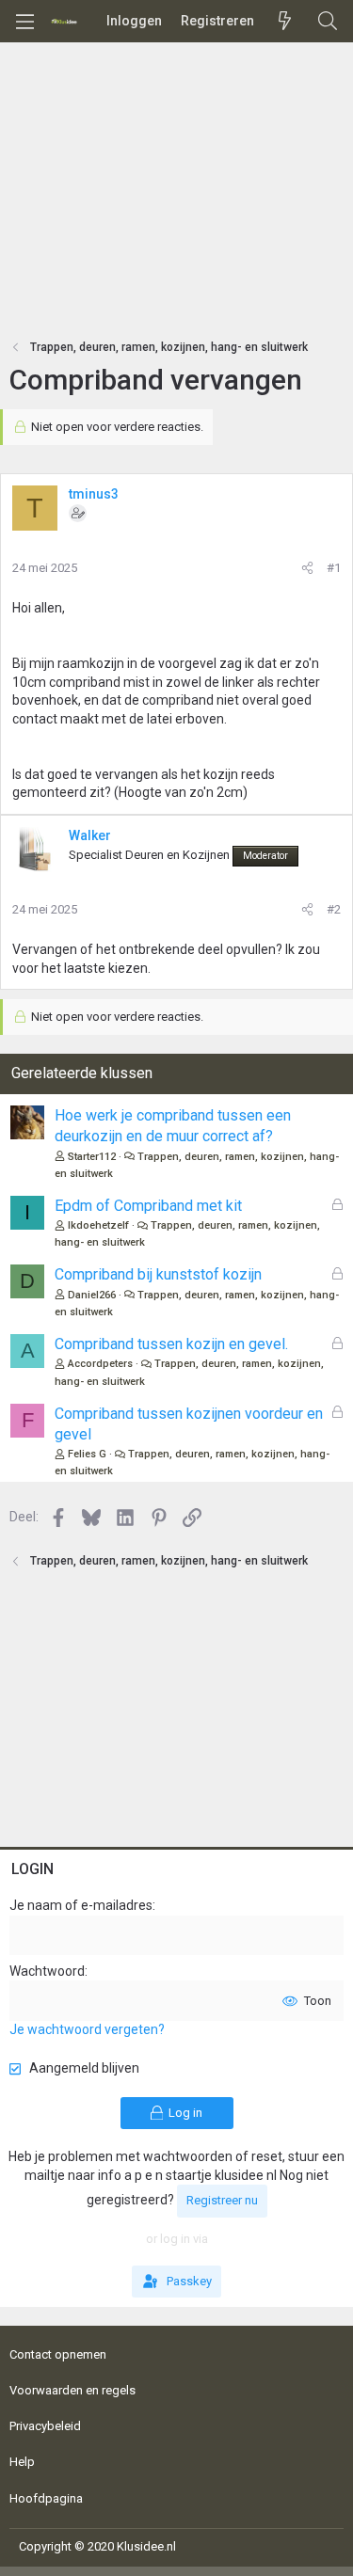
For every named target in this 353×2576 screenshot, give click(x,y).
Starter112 (92, 1157)
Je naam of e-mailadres (81, 1905)
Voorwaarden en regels (72, 2390)
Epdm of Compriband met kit (148, 1206)
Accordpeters (100, 1364)
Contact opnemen (58, 2354)
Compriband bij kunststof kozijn (158, 1274)
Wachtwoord (47, 1971)
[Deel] (307, 568)
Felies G (87, 1454)
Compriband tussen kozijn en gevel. (171, 1344)
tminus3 (94, 494)
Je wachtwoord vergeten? (87, 2029)
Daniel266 (92, 1295)
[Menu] (24, 22)
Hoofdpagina (46, 2498)
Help (22, 2462)
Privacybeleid (45, 2426)
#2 (334, 909)
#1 (334, 568)
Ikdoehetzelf (98, 1225)
